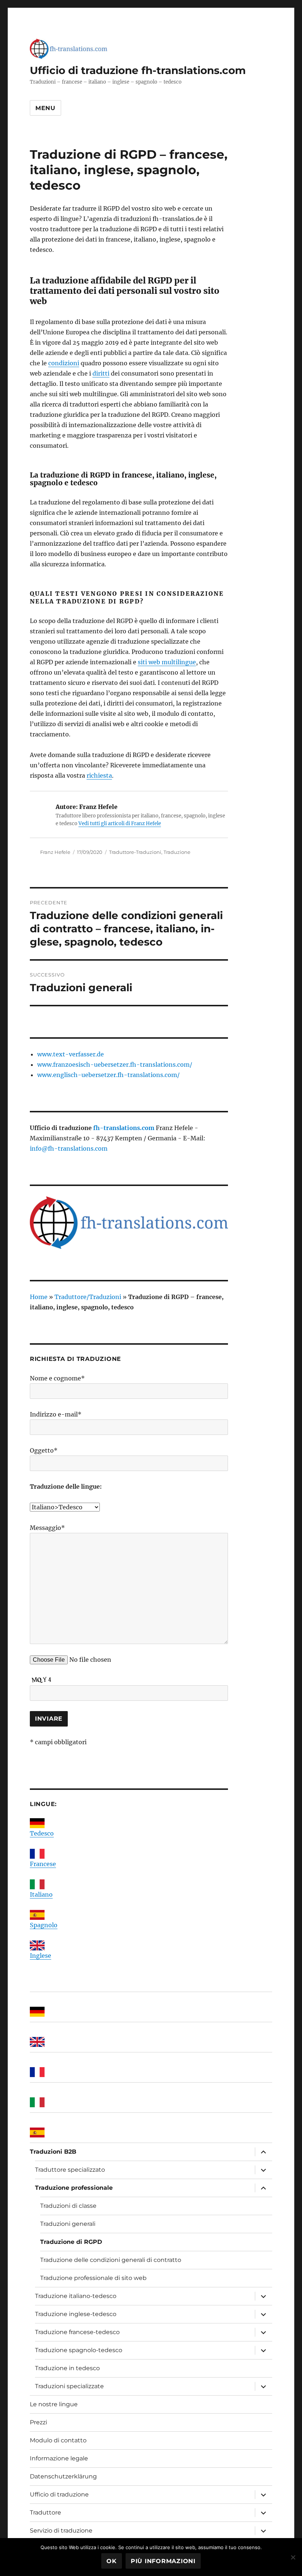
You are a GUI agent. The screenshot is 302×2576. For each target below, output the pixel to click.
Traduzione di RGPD (71, 2242)
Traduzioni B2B (53, 2152)
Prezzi (38, 2422)
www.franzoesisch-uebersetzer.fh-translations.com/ (115, 1064)
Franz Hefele (55, 852)
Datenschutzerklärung (63, 2476)
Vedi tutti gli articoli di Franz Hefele (120, 824)
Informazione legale (59, 2458)
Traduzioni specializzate (69, 2386)
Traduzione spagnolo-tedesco (79, 2350)
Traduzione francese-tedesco (77, 2332)
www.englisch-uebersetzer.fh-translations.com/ (108, 1075)
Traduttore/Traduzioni (88, 1297)
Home (39, 1297)
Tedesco (42, 1833)
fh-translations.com (124, 1128)
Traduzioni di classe (68, 2206)
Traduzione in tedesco (67, 2368)
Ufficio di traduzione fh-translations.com (138, 70)
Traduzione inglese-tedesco (76, 2314)
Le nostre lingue (54, 2404)
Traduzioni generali (68, 2224)
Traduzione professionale (74, 2188)
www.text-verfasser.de (71, 1054)
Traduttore (45, 2512)
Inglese (41, 1956)
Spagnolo (44, 1925)
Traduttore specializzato (70, 2170)
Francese (43, 1864)
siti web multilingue (167, 662)
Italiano (41, 1894)
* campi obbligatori (58, 1742)
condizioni (64, 363)
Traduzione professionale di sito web (93, 2278)
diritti (101, 373)
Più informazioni (163, 2561)
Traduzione (177, 852)
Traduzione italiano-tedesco (76, 2296)
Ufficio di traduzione (59, 2494)
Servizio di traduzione (61, 2531)
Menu (45, 108)
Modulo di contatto (58, 2440)
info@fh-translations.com (69, 1148)
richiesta (99, 775)
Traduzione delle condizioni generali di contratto (111, 2260)
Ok (112, 2561)
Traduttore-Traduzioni (135, 852)
